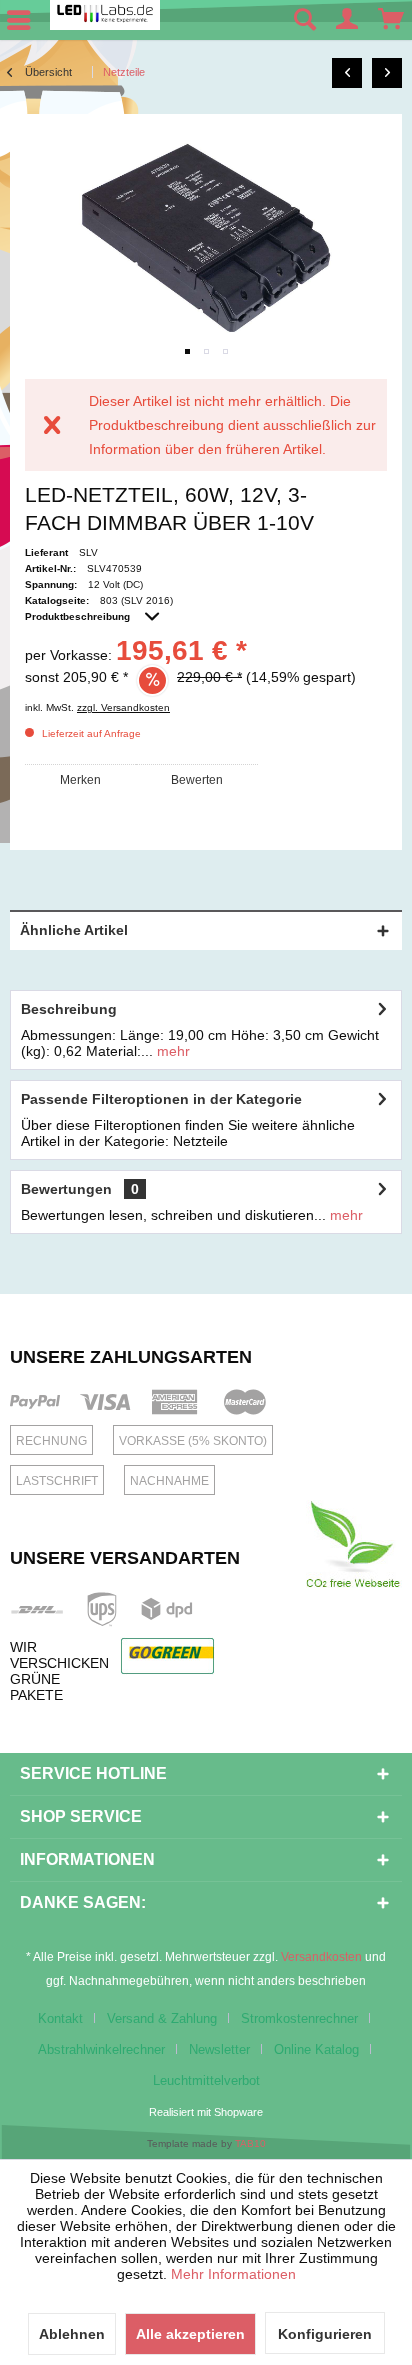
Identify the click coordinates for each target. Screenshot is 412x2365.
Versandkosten (321, 1957)
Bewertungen (66, 1189)
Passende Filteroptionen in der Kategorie (161, 1099)
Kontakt (60, 2018)
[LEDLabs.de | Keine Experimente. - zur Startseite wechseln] (105, 15)
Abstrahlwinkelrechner (101, 2049)
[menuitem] (304, 20)
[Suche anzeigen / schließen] (304, 20)
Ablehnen (72, 2334)
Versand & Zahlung (162, 2018)
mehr (171, 1051)
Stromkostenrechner (299, 2018)
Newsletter (219, 2049)
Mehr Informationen (233, 2274)
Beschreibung (69, 1009)
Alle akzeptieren (190, 2334)
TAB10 (250, 2143)
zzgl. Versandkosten (123, 707)
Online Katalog (316, 2049)
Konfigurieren (325, 2334)
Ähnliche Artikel (74, 930)
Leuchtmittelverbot (206, 2080)
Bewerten (197, 780)
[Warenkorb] (392, 20)
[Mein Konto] (348, 20)
